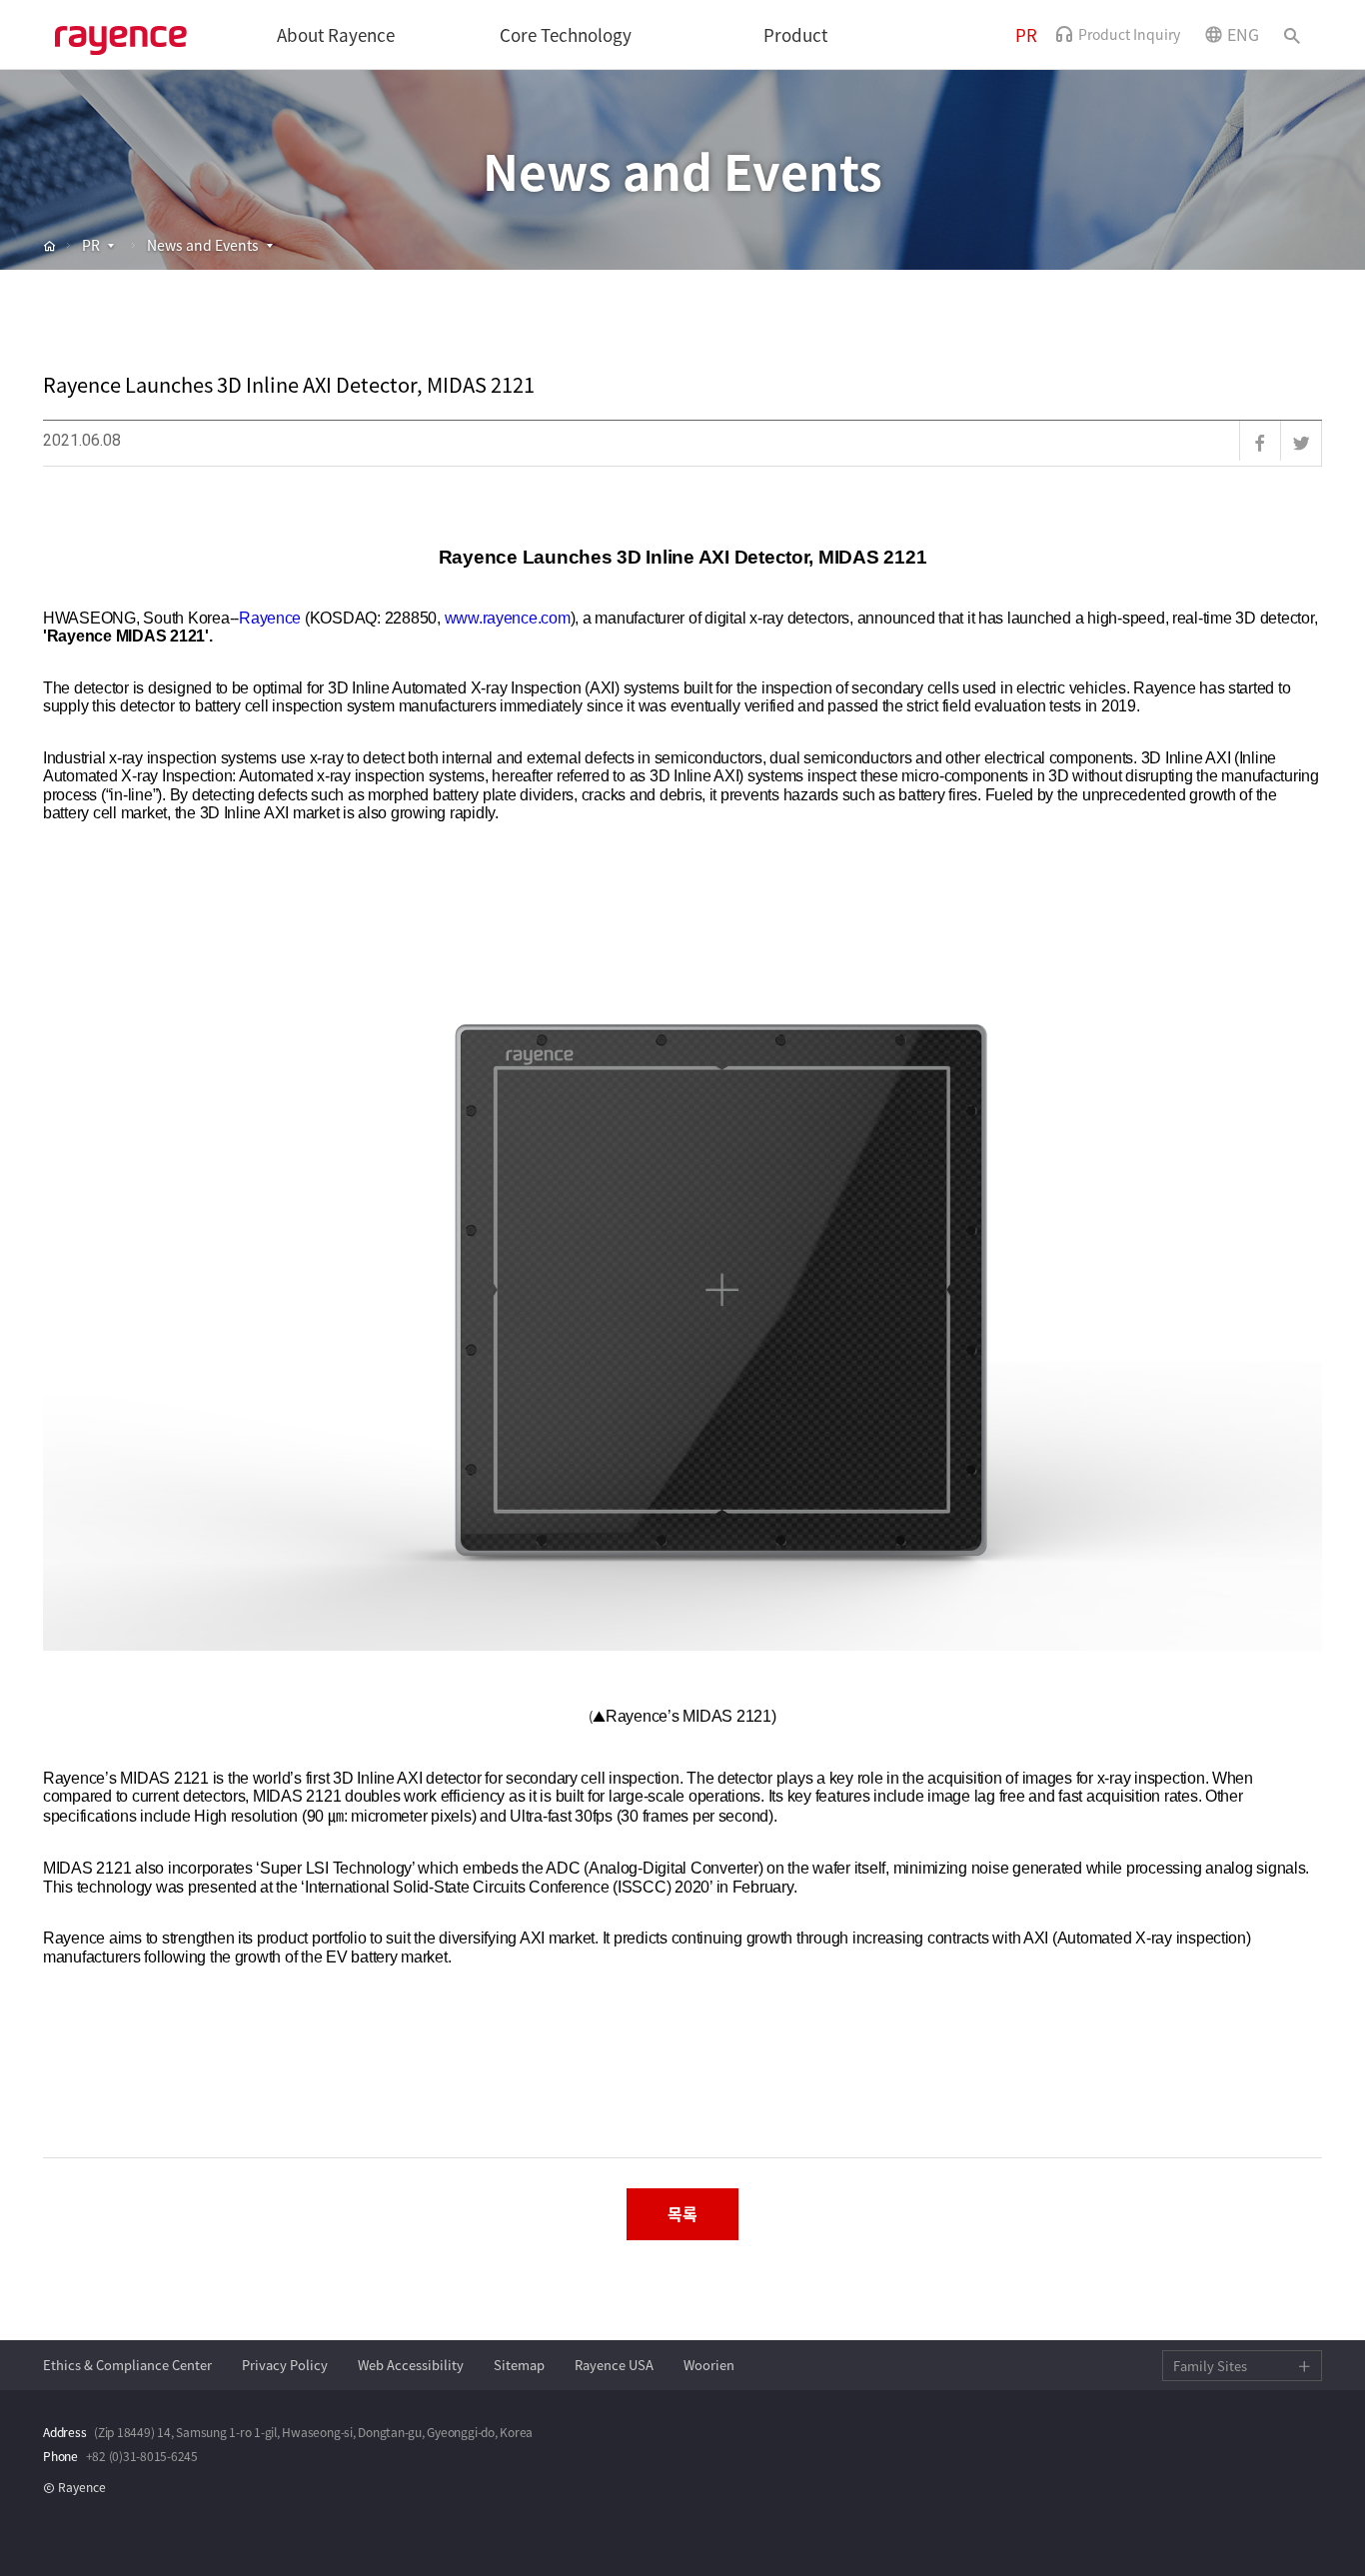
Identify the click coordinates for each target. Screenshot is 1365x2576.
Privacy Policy (285, 2365)
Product (795, 35)
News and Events (203, 245)
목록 (682, 2213)
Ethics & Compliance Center (127, 2365)
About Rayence (336, 35)
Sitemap (519, 2365)
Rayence (125, 35)
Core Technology (566, 35)
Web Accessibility (411, 2365)
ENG (1243, 34)
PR (1026, 35)
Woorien (709, 2365)
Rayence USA (614, 2365)
